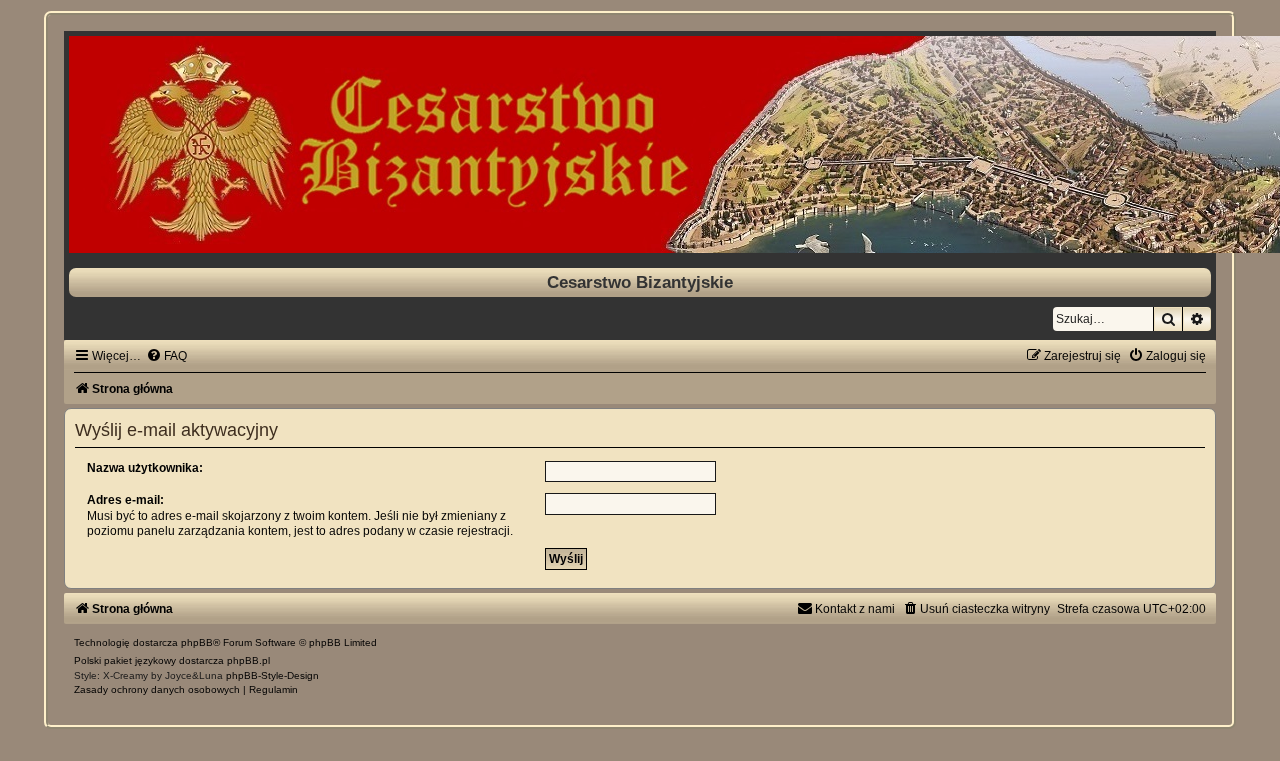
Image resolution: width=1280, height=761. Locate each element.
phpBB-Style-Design (272, 675)
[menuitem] (166, 356)
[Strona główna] (640, 144)
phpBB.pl (248, 660)
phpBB (197, 642)
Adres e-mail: (125, 500)
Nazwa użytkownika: (145, 468)
